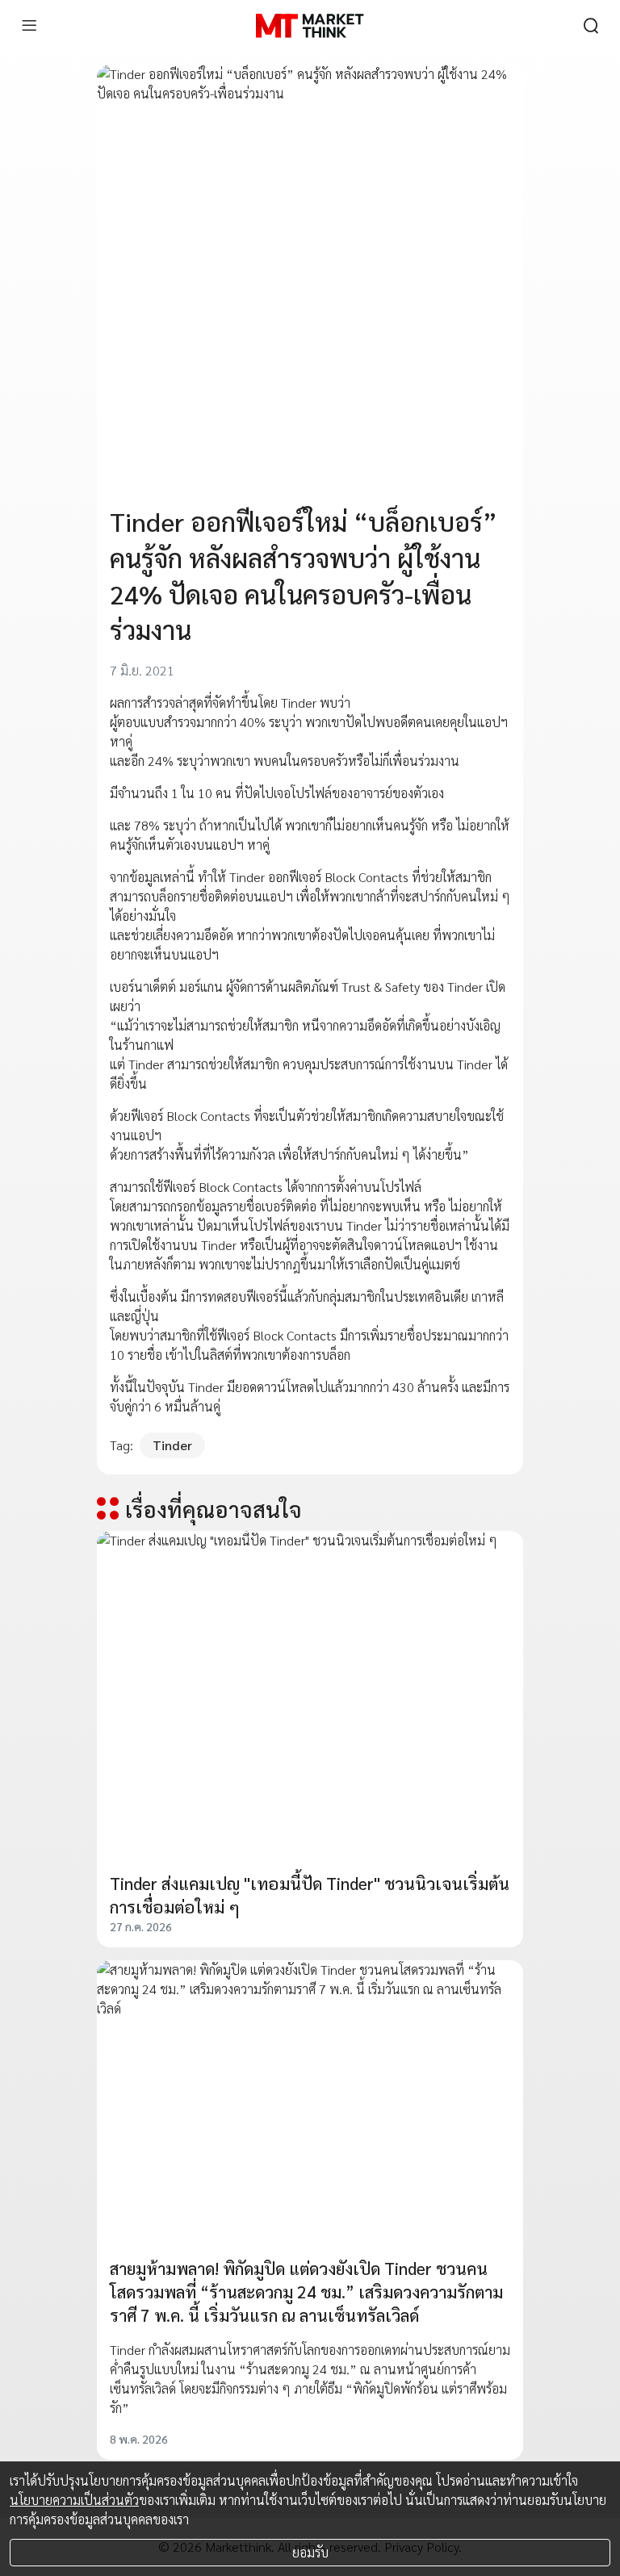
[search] (591, 26)
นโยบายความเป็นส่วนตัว (74, 2500)
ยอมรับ (310, 2552)
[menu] (29, 26)
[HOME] (310, 26)
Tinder (172, 1445)
